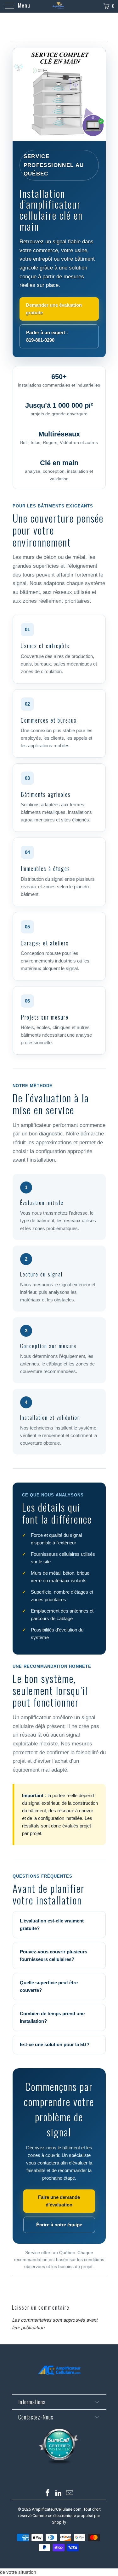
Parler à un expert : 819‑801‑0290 (47, 336)
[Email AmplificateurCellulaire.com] (70, 2493)
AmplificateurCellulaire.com (57, 2509)
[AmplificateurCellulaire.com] (59, 6)
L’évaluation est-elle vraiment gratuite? (52, 1925)
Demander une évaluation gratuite (54, 309)
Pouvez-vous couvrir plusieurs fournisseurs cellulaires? (53, 1955)
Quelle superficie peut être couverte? (49, 1986)
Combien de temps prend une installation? (52, 2017)
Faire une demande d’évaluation (59, 2201)
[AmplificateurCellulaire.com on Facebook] (48, 2493)
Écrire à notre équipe (59, 2225)
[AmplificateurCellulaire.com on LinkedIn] (59, 2493)
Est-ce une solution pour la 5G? (55, 2044)
